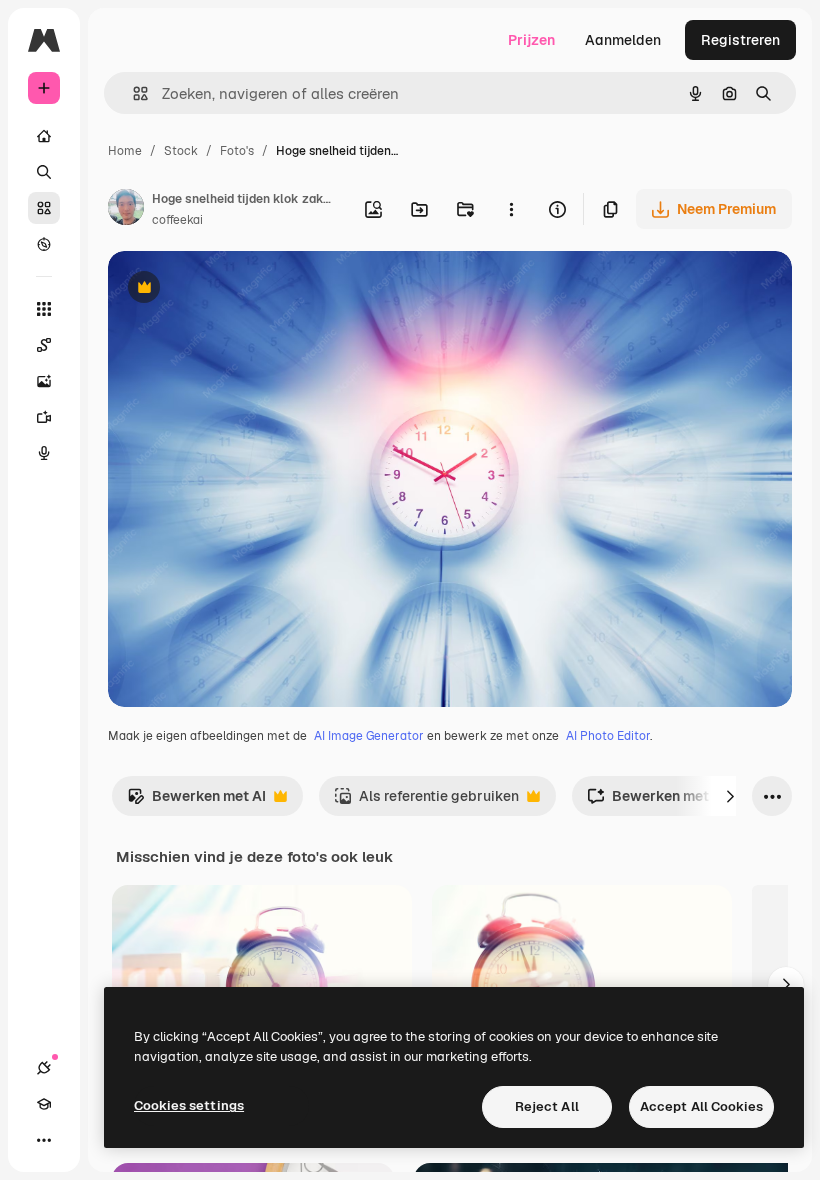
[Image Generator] (44, 381)
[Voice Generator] (44, 453)
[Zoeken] (44, 172)
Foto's (237, 151)
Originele (239, 289)
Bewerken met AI (196, 801)
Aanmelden (623, 40)
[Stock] (44, 208)
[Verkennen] (44, 244)
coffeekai (177, 220)
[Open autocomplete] (132, 93)
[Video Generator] (44, 417)
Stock (181, 151)
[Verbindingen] (44, 1068)
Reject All (547, 1106)
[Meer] (44, 1140)
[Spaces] (44, 345)
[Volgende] (730, 796)
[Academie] (44, 1104)
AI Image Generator (369, 736)
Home (125, 151)
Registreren (740, 40)
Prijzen (531, 40)
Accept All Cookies (701, 1106)
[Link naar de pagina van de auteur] (126, 210)
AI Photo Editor (608, 736)
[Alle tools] (44, 309)
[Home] (44, 136)
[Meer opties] (511, 209)
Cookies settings (189, 1105)
